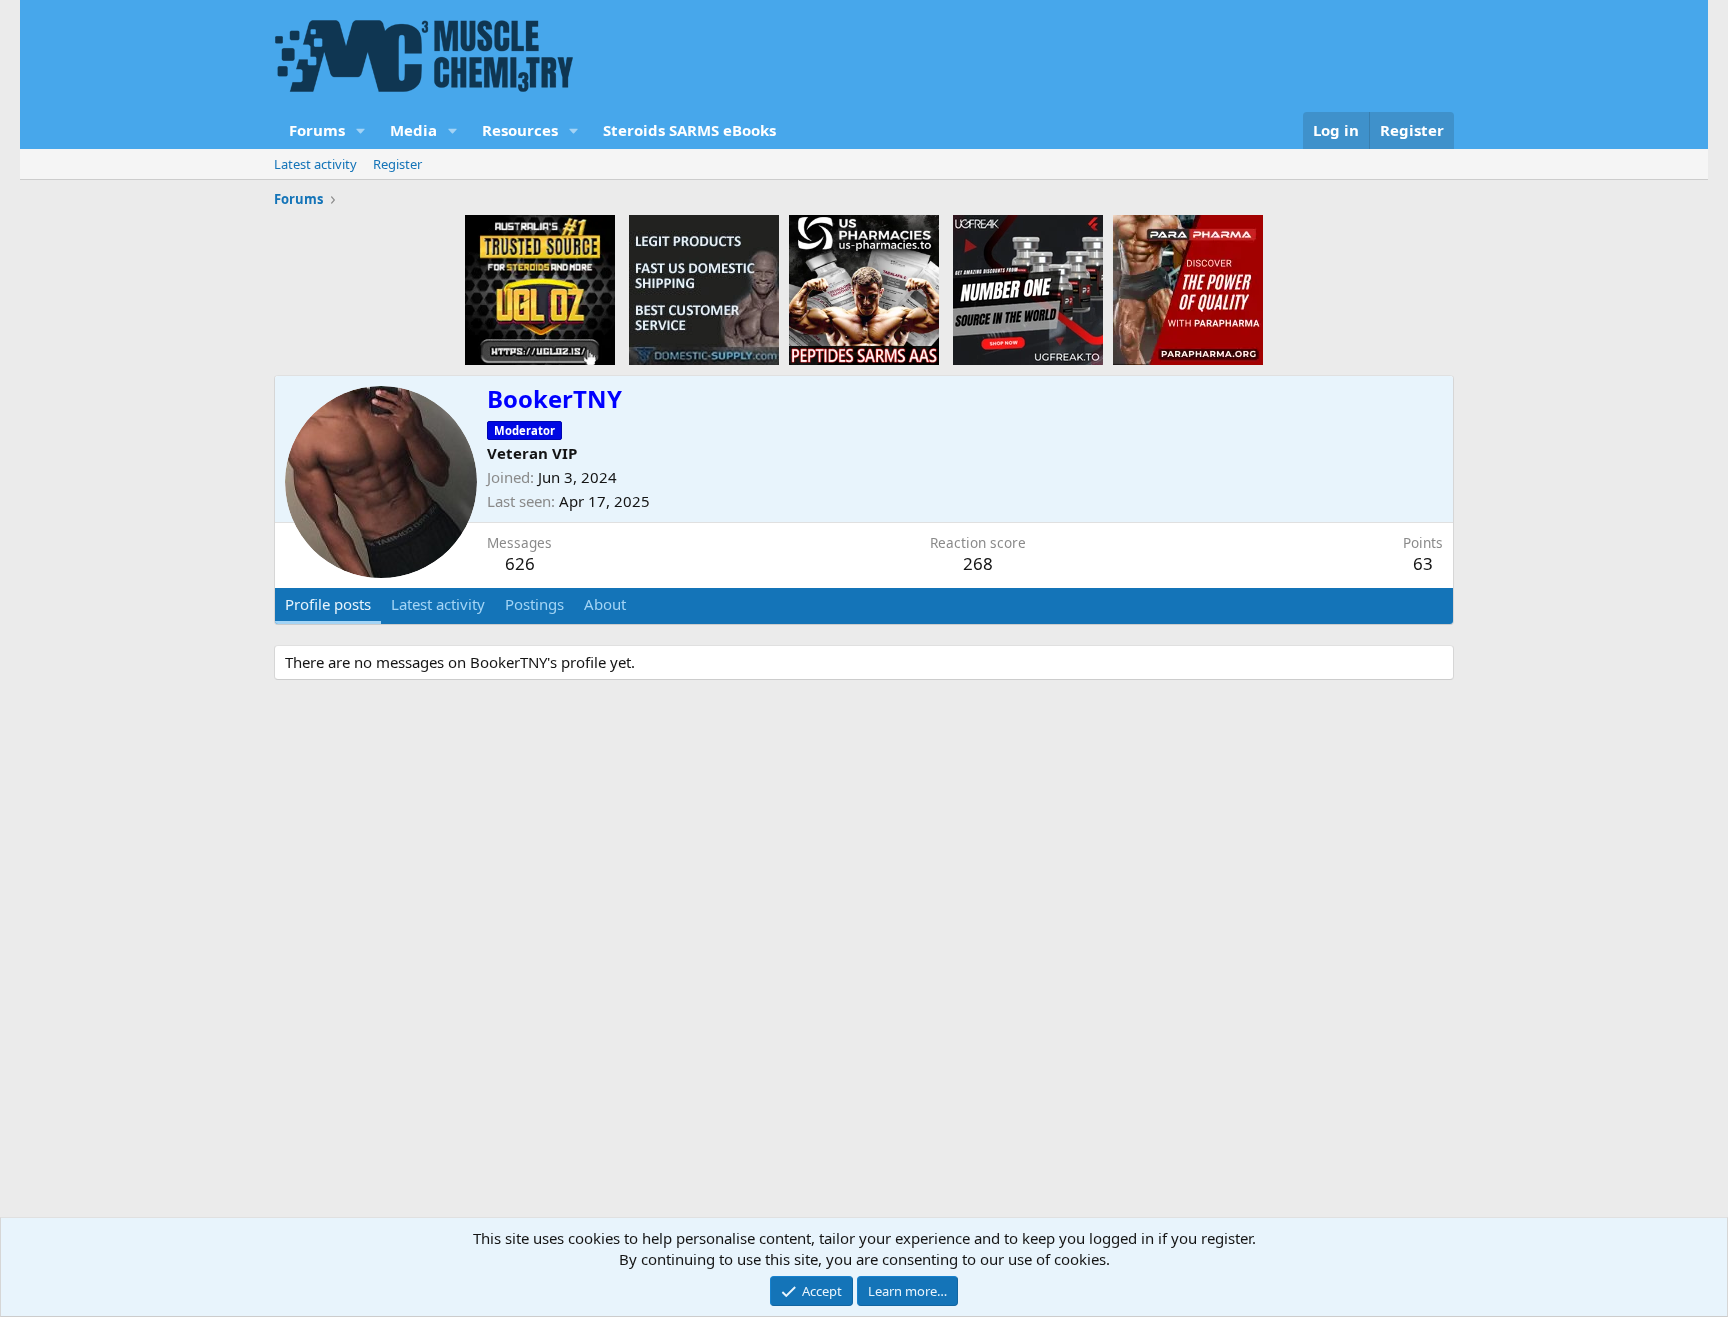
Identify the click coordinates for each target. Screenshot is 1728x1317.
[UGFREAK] (1028, 289)
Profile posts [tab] (328, 604)
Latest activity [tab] (438, 604)
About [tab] (605, 604)
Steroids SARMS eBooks (689, 130)
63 (1423, 563)
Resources (520, 130)
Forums (317, 130)
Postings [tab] (534, 604)
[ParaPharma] (1188, 289)
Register (397, 164)
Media (413, 130)
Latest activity (315, 164)
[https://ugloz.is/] (540, 289)
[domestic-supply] (704, 289)
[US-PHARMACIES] (864, 289)
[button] (361, 130)
